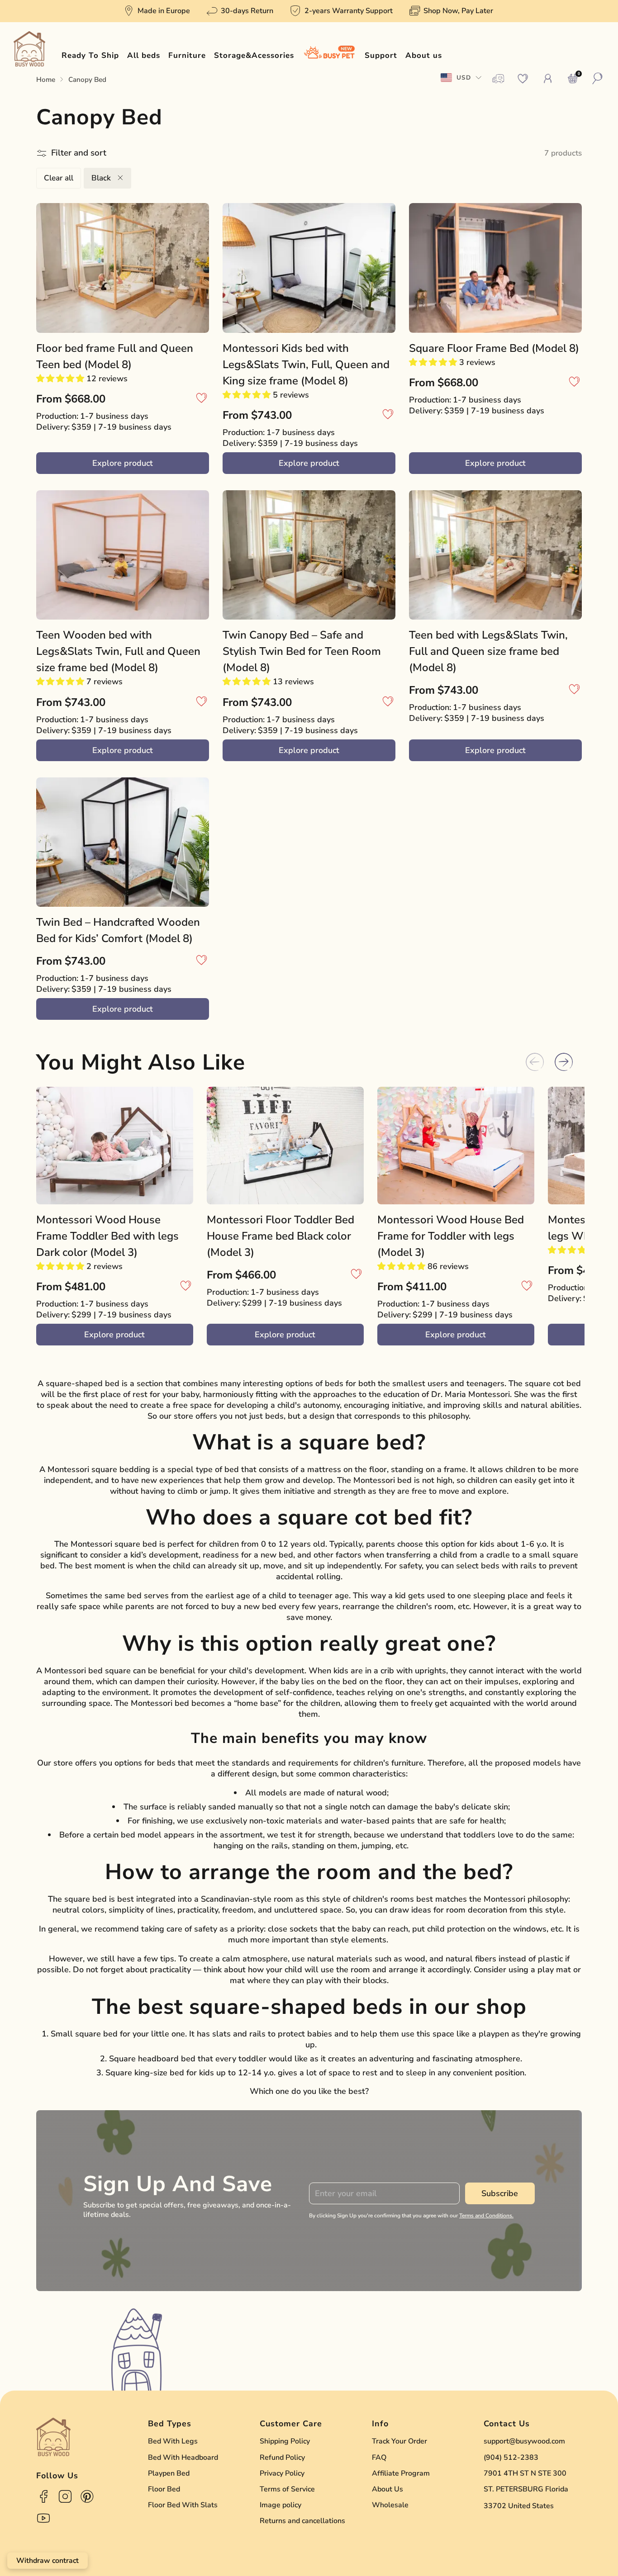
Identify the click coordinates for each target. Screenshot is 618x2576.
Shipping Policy (285, 2441)
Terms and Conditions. (486, 2216)
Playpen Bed (169, 2473)
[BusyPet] (329, 56)
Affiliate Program (401, 2473)
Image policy (280, 2505)
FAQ (379, 2458)
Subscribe (500, 2193)
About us (424, 55)
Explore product (123, 463)
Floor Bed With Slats (183, 2505)
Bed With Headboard (183, 2458)
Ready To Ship (90, 55)
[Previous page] (535, 1062)
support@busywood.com (524, 2441)
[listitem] (157, 11)
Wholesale (390, 2505)
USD (464, 78)
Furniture (187, 55)
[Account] (548, 79)
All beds (144, 55)
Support (381, 55)
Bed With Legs (173, 2441)
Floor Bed (164, 2489)
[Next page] (564, 1062)
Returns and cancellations (302, 2521)
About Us (387, 2489)
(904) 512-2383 (511, 2458)
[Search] (598, 79)
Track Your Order (399, 2441)
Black (102, 178)
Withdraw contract (48, 2561)
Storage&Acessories (254, 55)
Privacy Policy (282, 2473)
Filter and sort (79, 153)
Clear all (59, 178)
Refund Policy (282, 2458)
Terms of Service (287, 2489)
